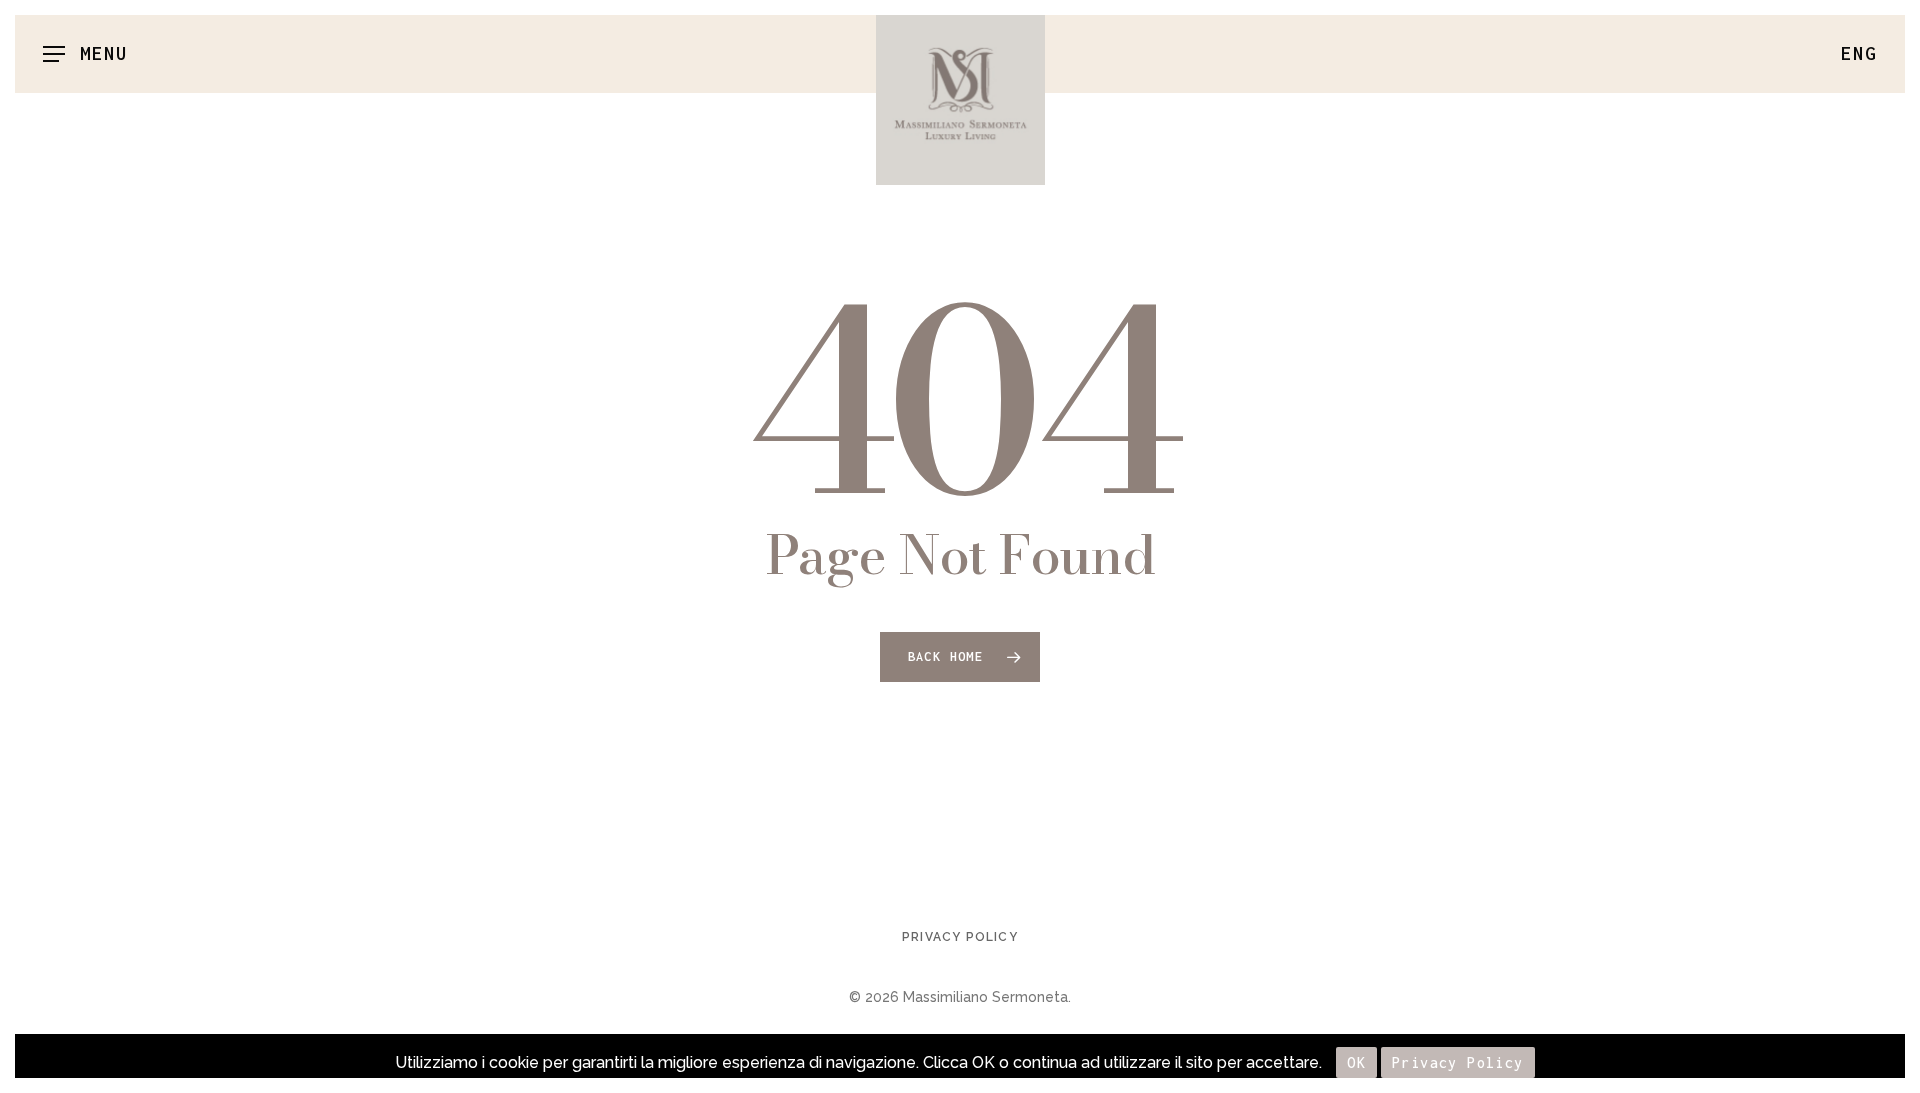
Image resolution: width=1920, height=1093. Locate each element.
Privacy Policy (960, 937)
